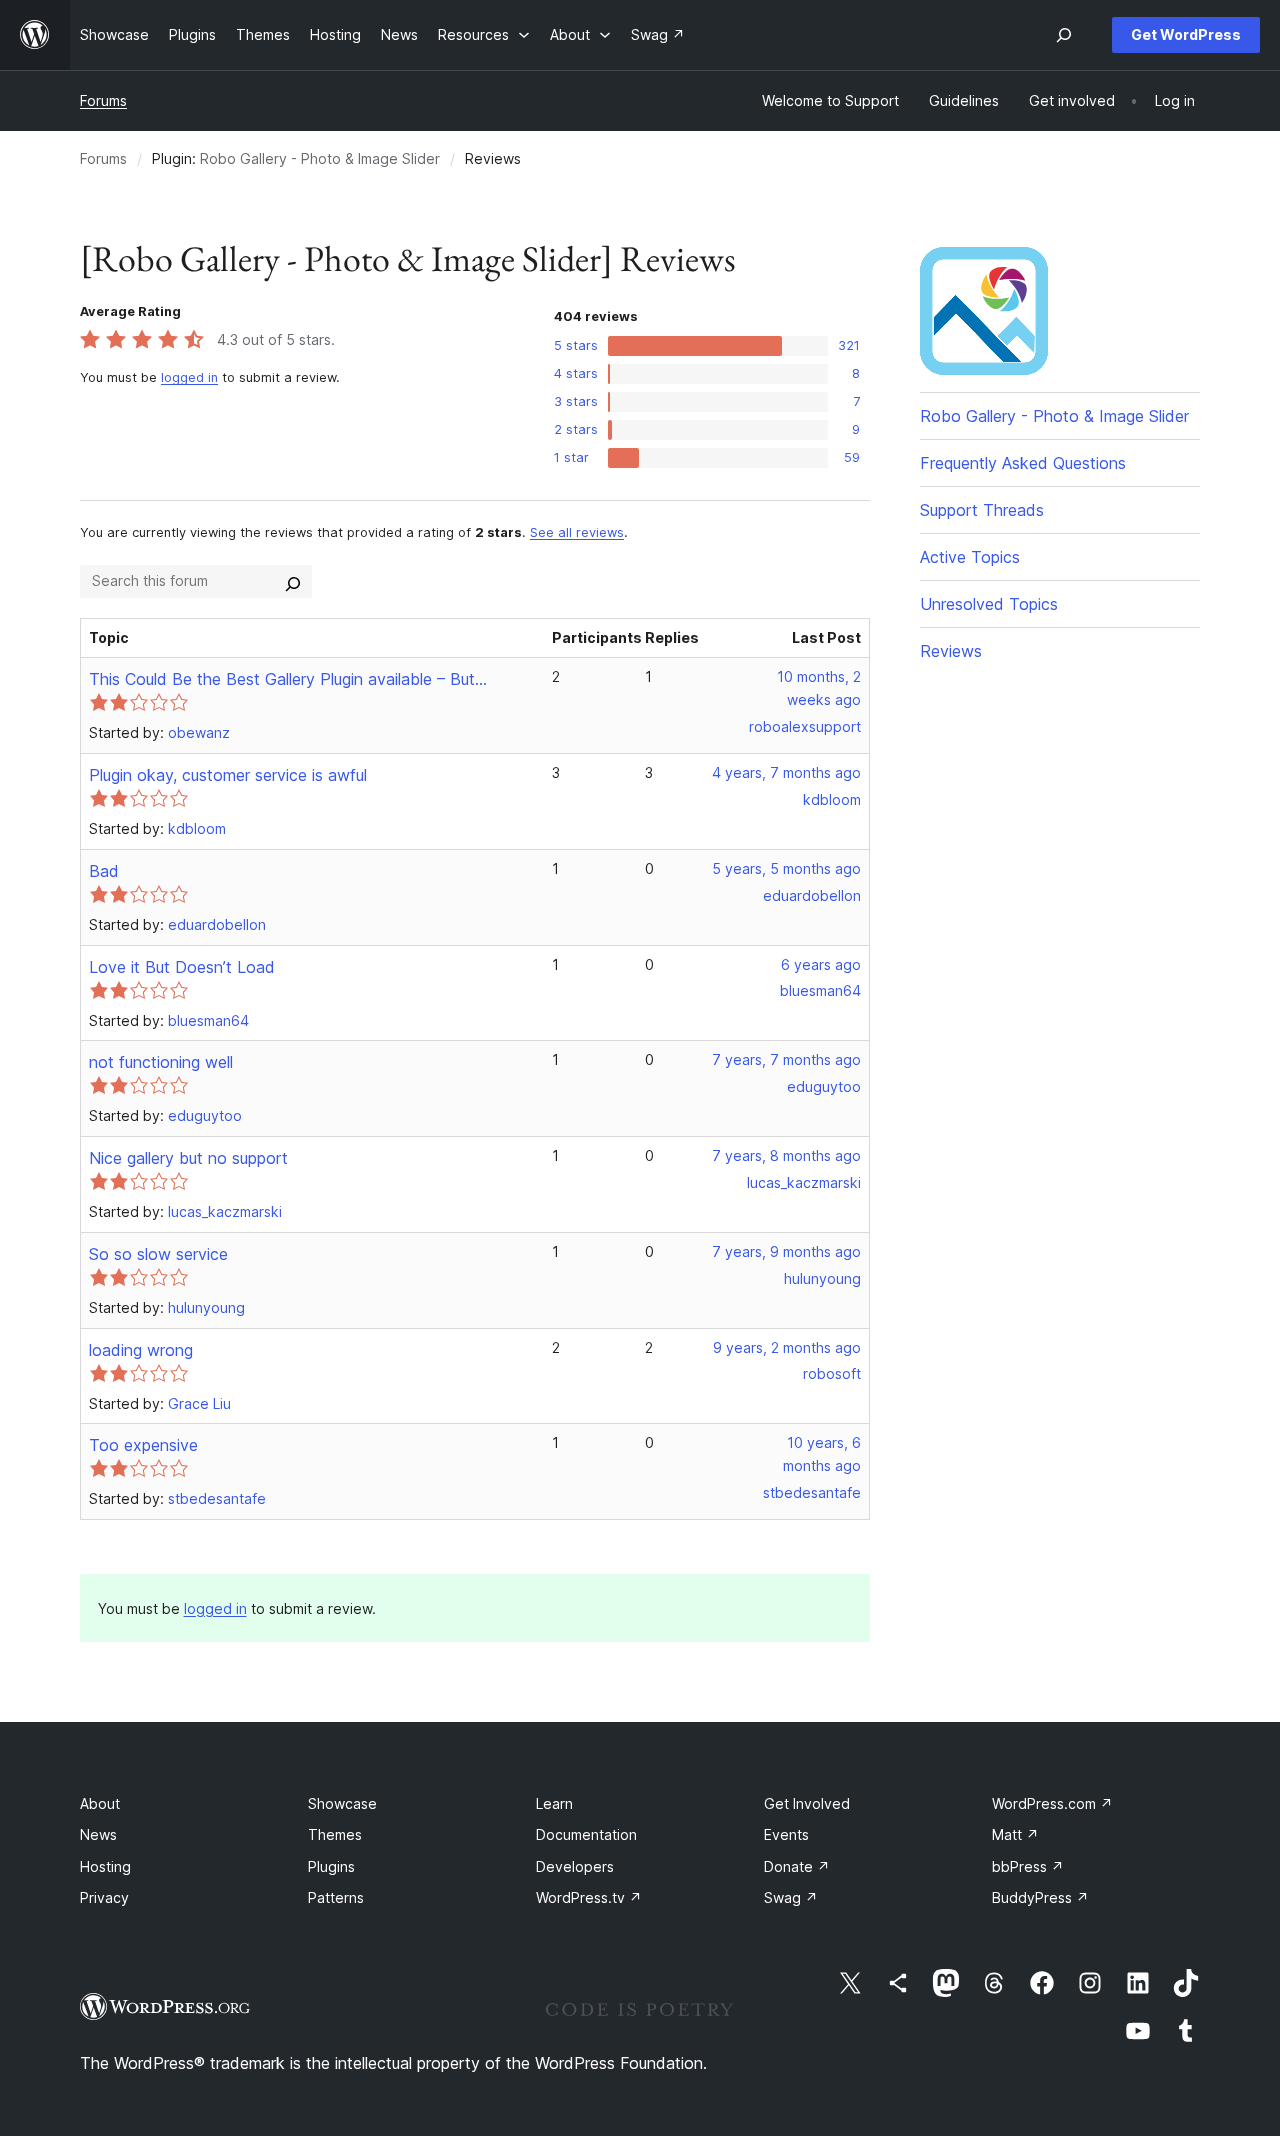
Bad (104, 871)
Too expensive (143, 1445)
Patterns (336, 1897)
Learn (554, 1803)
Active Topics (970, 557)
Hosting (105, 1866)
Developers (575, 1866)
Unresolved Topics (989, 604)
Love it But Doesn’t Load (182, 967)
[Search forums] (293, 581)
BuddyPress (1040, 1897)
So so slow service (158, 1254)
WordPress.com (1052, 1803)
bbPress (1028, 1866)
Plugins (331, 1866)
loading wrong (141, 1350)
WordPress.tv (589, 1897)
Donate (797, 1866)
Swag (791, 1897)
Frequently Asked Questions (1023, 463)
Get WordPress (1186, 34)
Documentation (586, 1834)
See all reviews (577, 532)
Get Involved (807, 1803)
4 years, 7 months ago (786, 772)
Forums (103, 100)
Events (786, 1834)
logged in (189, 377)
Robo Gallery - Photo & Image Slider (320, 158)
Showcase (342, 1803)
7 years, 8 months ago (786, 1155)
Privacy (104, 1897)
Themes (335, 1834)
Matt (1015, 1834)
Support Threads (982, 510)
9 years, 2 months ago (787, 1347)
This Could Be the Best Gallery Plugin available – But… (288, 679)
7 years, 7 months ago (786, 1059)
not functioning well (161, 1062)
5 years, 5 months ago (786, 868)
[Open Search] (1064, 35)
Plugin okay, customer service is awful (228, 775)
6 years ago (821, 964)
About (100, 1803)
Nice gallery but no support (188, 1158)
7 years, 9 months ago (786, 1251)
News (98, 1834)
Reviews (951, 651)
